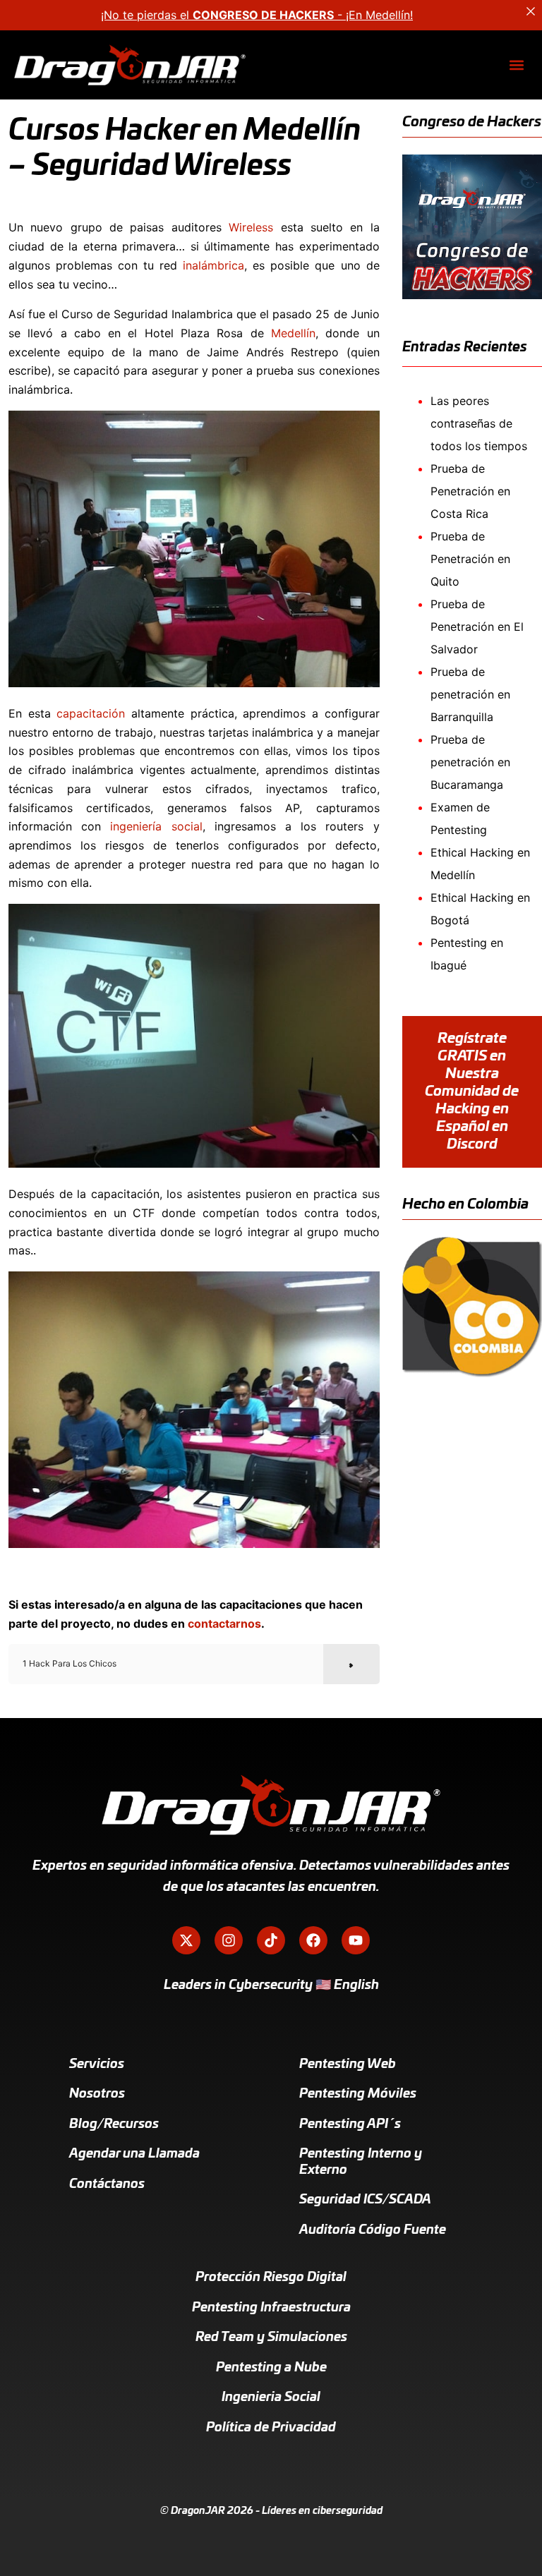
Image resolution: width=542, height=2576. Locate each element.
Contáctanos (107, 2184)
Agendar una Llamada (134, 2154)
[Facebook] (313, 1940)
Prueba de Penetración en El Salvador (477, 627)
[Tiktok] (271, 1940)
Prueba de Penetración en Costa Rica (470, 491)
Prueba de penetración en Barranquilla (470, 694)
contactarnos (224, 1623)
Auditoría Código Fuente (373, 2230)
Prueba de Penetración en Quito (470, 559)
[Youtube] (356, 1940)
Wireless (251, 227)
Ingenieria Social (271, 2397)
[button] (516, 65)
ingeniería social (156, 826)
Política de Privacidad (271, 2428)
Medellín (293, 333)
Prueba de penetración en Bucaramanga (470, 762)
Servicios (97, 2064)
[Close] (531, 11)
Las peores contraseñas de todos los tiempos (479, 423)
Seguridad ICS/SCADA (365, 2200)
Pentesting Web (348, 2064)
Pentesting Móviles (358, 2094)
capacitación (91, 713)
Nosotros (97, 2094)
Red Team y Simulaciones (271, 2338)
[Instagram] (229, 1940)
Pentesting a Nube (271, 2368)
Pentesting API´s (350, 2124)
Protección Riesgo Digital (271, 2278)
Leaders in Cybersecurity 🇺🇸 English (271, 1985)
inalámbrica (213, 265)
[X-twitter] (186, 1940)
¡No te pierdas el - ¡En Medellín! (257, 15)
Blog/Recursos (114, 2124)
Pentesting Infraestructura (271, 2308)
